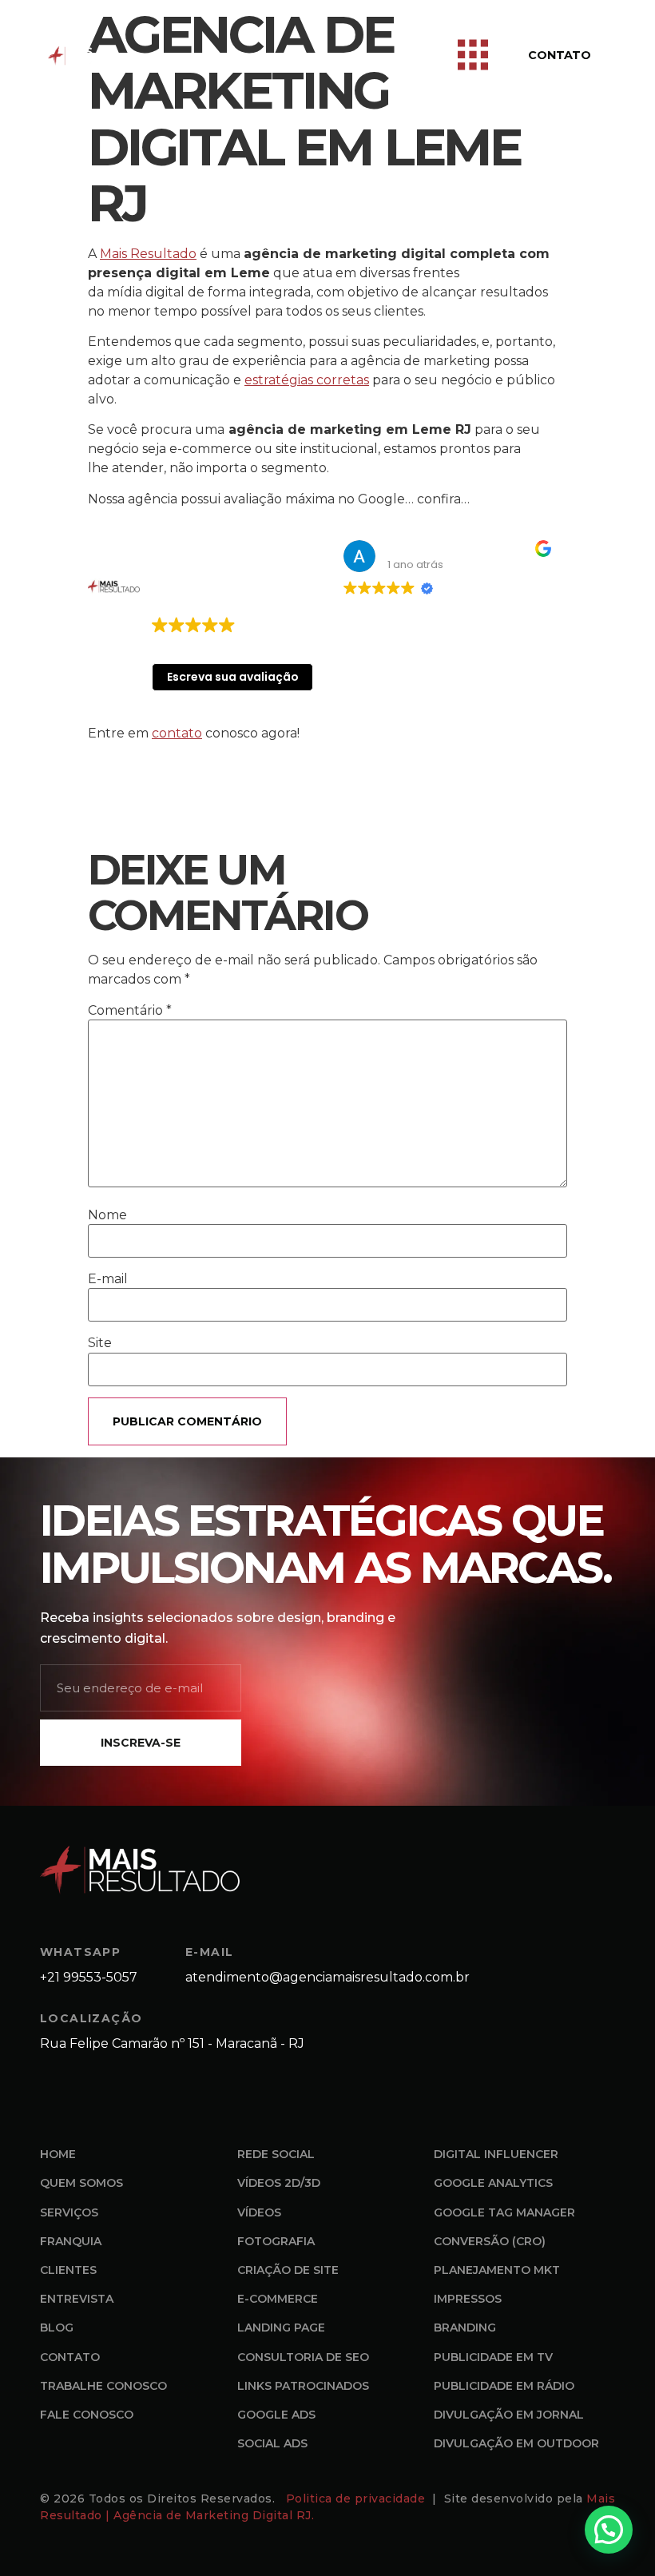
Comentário (130, 1011)
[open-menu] (473, 56)
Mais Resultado (148, 254)
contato (177, 733)
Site (100, 1343)
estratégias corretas (307, 380)
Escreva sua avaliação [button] (233, 677)
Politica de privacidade (357, 2498)
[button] (609, 2530)
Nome (107, 1215)
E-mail (108, 1279)
